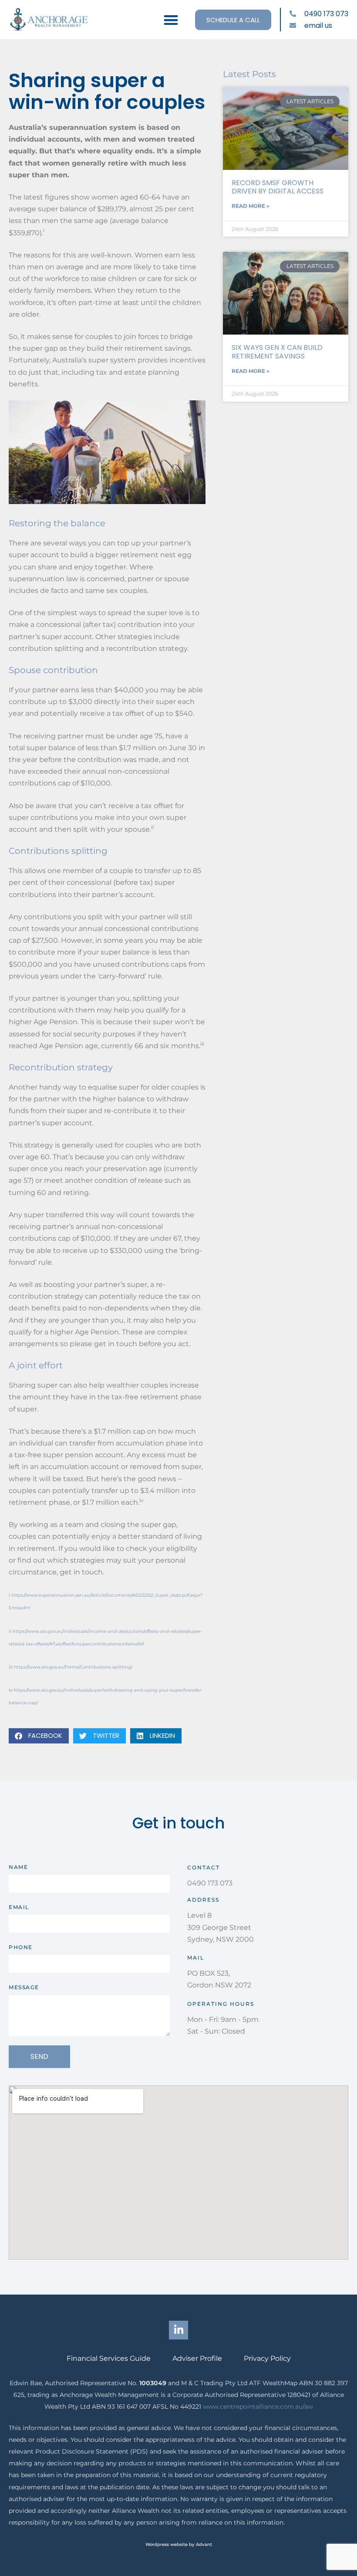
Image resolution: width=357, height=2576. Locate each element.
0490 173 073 (210, 1883)
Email (19, 1907)
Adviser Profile (197, 2358)
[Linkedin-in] (178, 2330)
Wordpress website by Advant (179, 2544)
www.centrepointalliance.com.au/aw (258, 2407)
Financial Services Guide (109, 2358)
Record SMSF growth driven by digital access (278, 187)
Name (18, 1867)
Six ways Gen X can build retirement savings (277, 352)
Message (24, 1987)
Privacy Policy (267, 2358)
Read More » (251, 206)
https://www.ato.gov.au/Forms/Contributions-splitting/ (73, 1667)
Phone (21, 1947)
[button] (171, 20)
